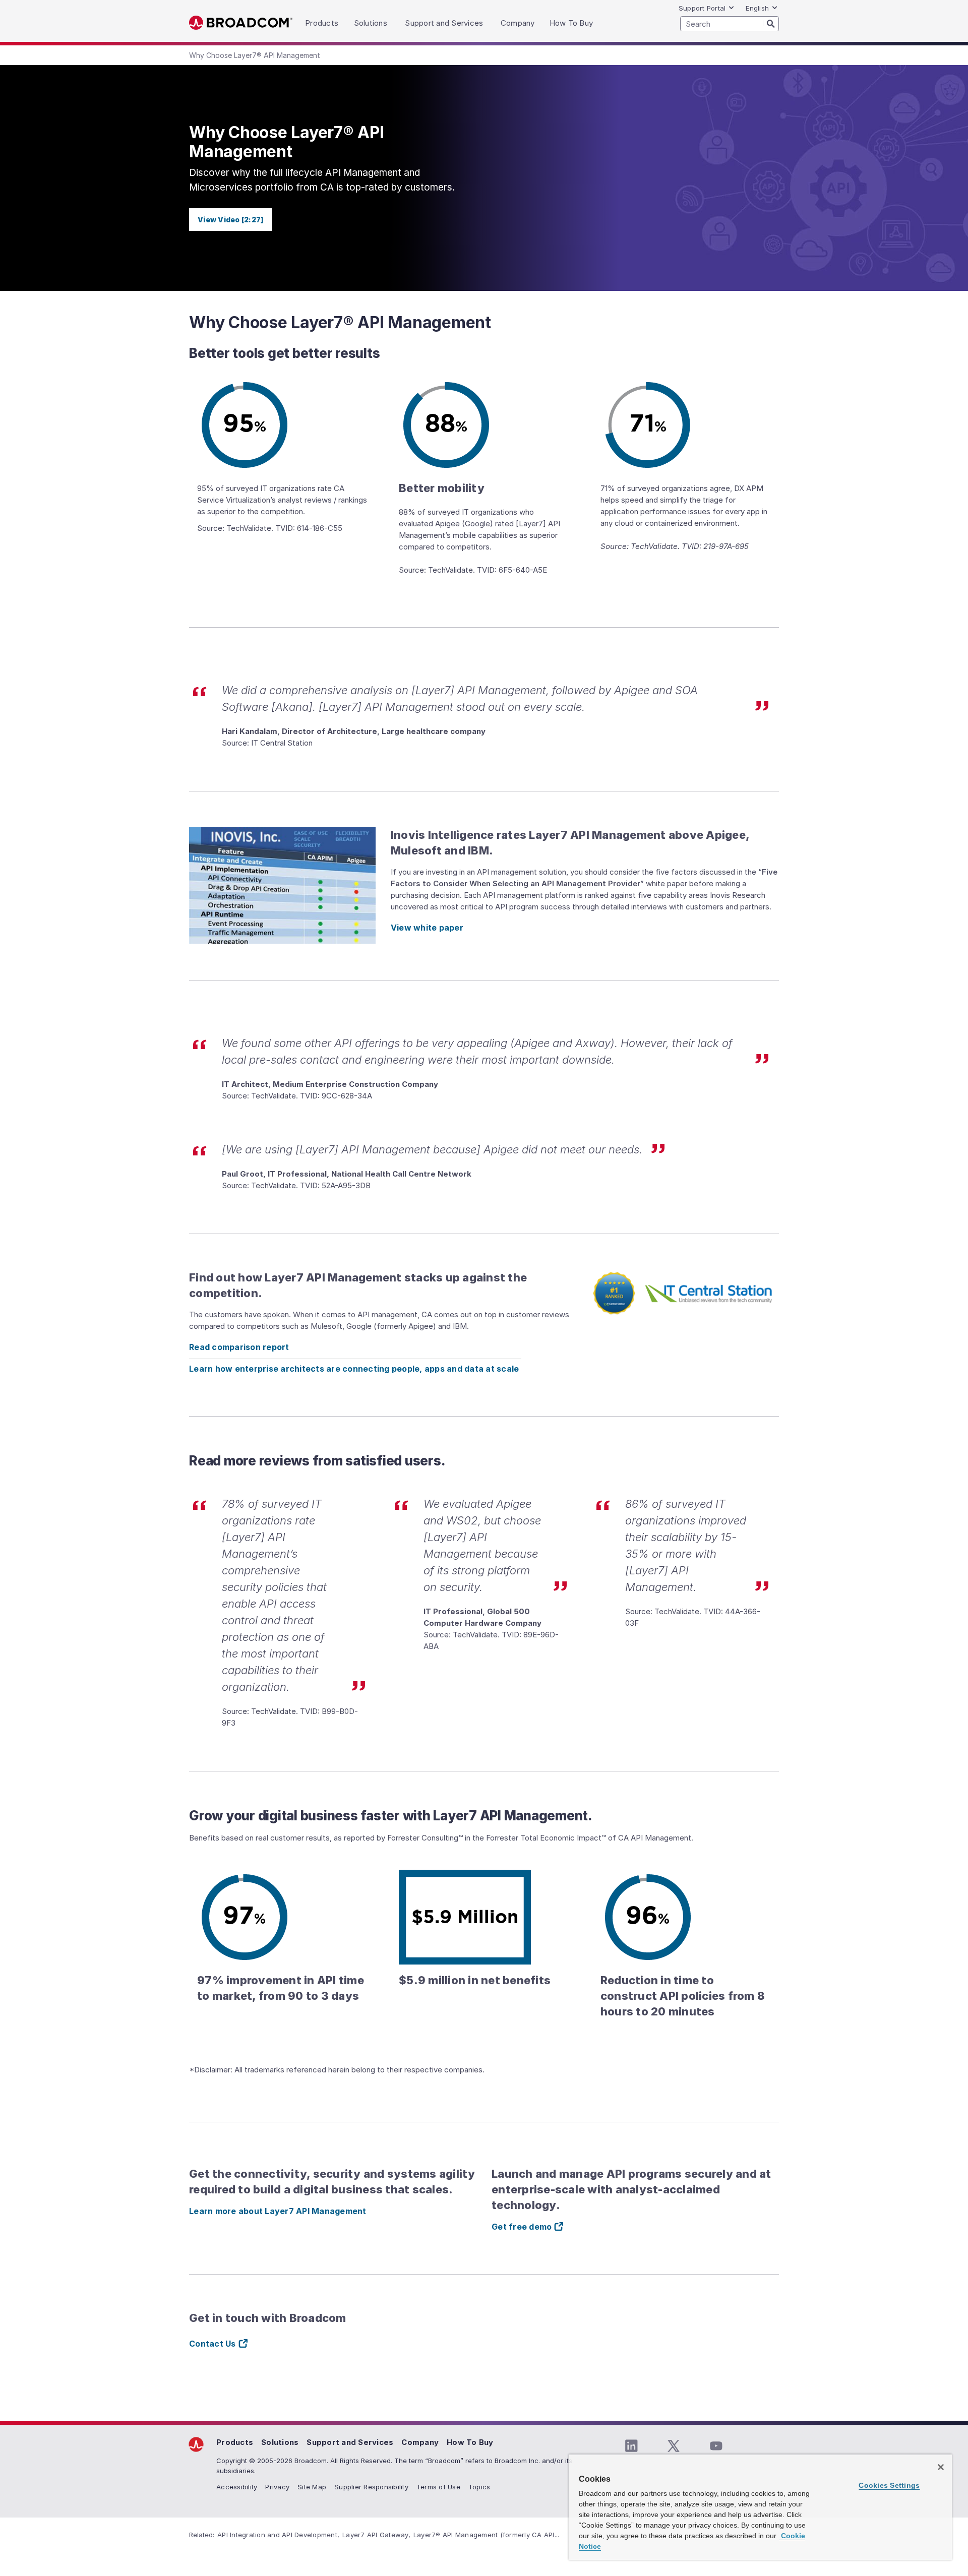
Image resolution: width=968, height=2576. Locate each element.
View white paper (427, 928)
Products (235, 2442)
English (757, 8)
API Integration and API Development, (278, 2535)
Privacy (277, 2487)
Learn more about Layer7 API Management (278, 2211)
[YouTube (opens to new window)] (716, 2446)
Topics (479, 2487)
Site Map (312, 2487)
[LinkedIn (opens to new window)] (631, 2446)
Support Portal (702, 8)
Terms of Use (438, 2487)
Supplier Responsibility (371, 2487)
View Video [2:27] (231, 220)
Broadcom (241, 23)
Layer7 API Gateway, (376, 2535)
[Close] (941, 2467)
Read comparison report (239, 1347)
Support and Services (350, 2442)
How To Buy (470, 2442)
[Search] (771, 23)
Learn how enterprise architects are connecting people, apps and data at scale (355, 1369)
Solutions (280, 2442)
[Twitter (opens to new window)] (674, 2446)
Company (420, 2442)
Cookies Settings (889, 2485)
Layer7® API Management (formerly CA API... (487, 2535)
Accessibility (237, 2487)
